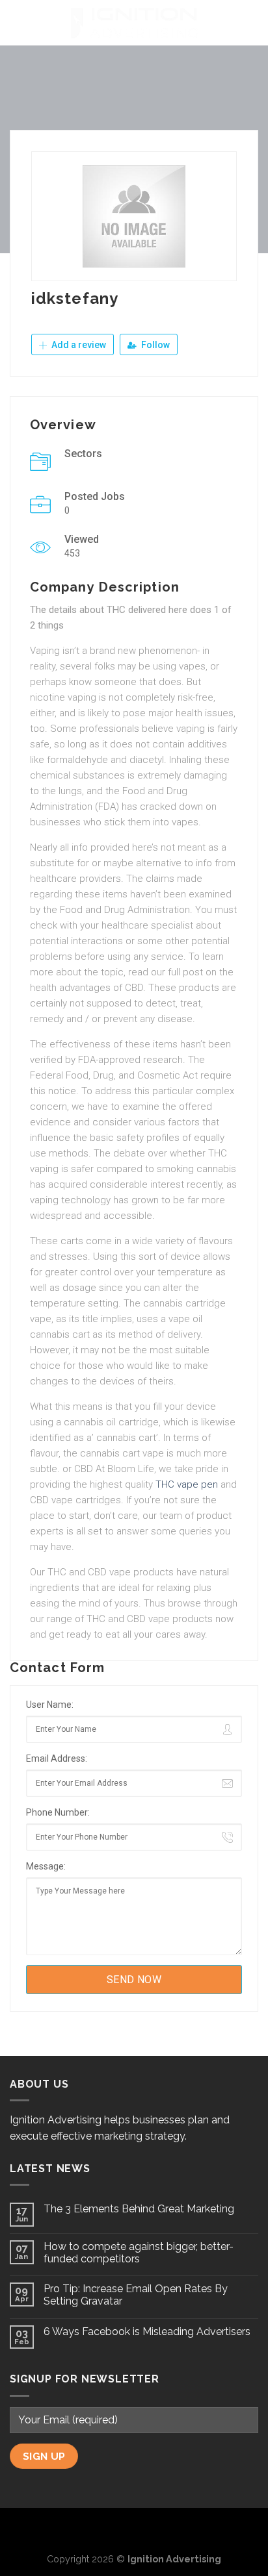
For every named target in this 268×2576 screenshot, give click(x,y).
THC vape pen (187, 1484)
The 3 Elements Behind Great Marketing (139, 2209)
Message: (46, 1866)
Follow (154, 345)
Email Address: (57, 1758)
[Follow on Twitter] (134, 2529)
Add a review (78, 345)
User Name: (50, 1705)
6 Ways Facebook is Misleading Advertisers (147, 2332)
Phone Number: (58, 1812)
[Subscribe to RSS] (155, 2529)
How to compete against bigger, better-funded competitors (139, 2253)
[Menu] (18, 22)
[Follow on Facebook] (113, 2529)
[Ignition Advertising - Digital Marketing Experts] (134, 23)
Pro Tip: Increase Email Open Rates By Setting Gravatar (136, 2295)
